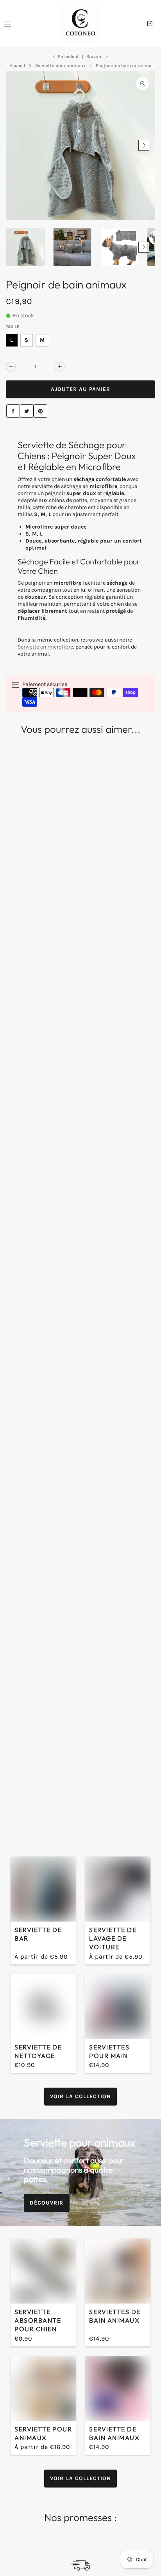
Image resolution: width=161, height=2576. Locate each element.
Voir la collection (80, 2096)
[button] (17, 145)
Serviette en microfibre (45, 647)
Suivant (95, 57)
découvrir (47, 2203)
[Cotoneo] (80, 23)
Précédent (68, 57)
